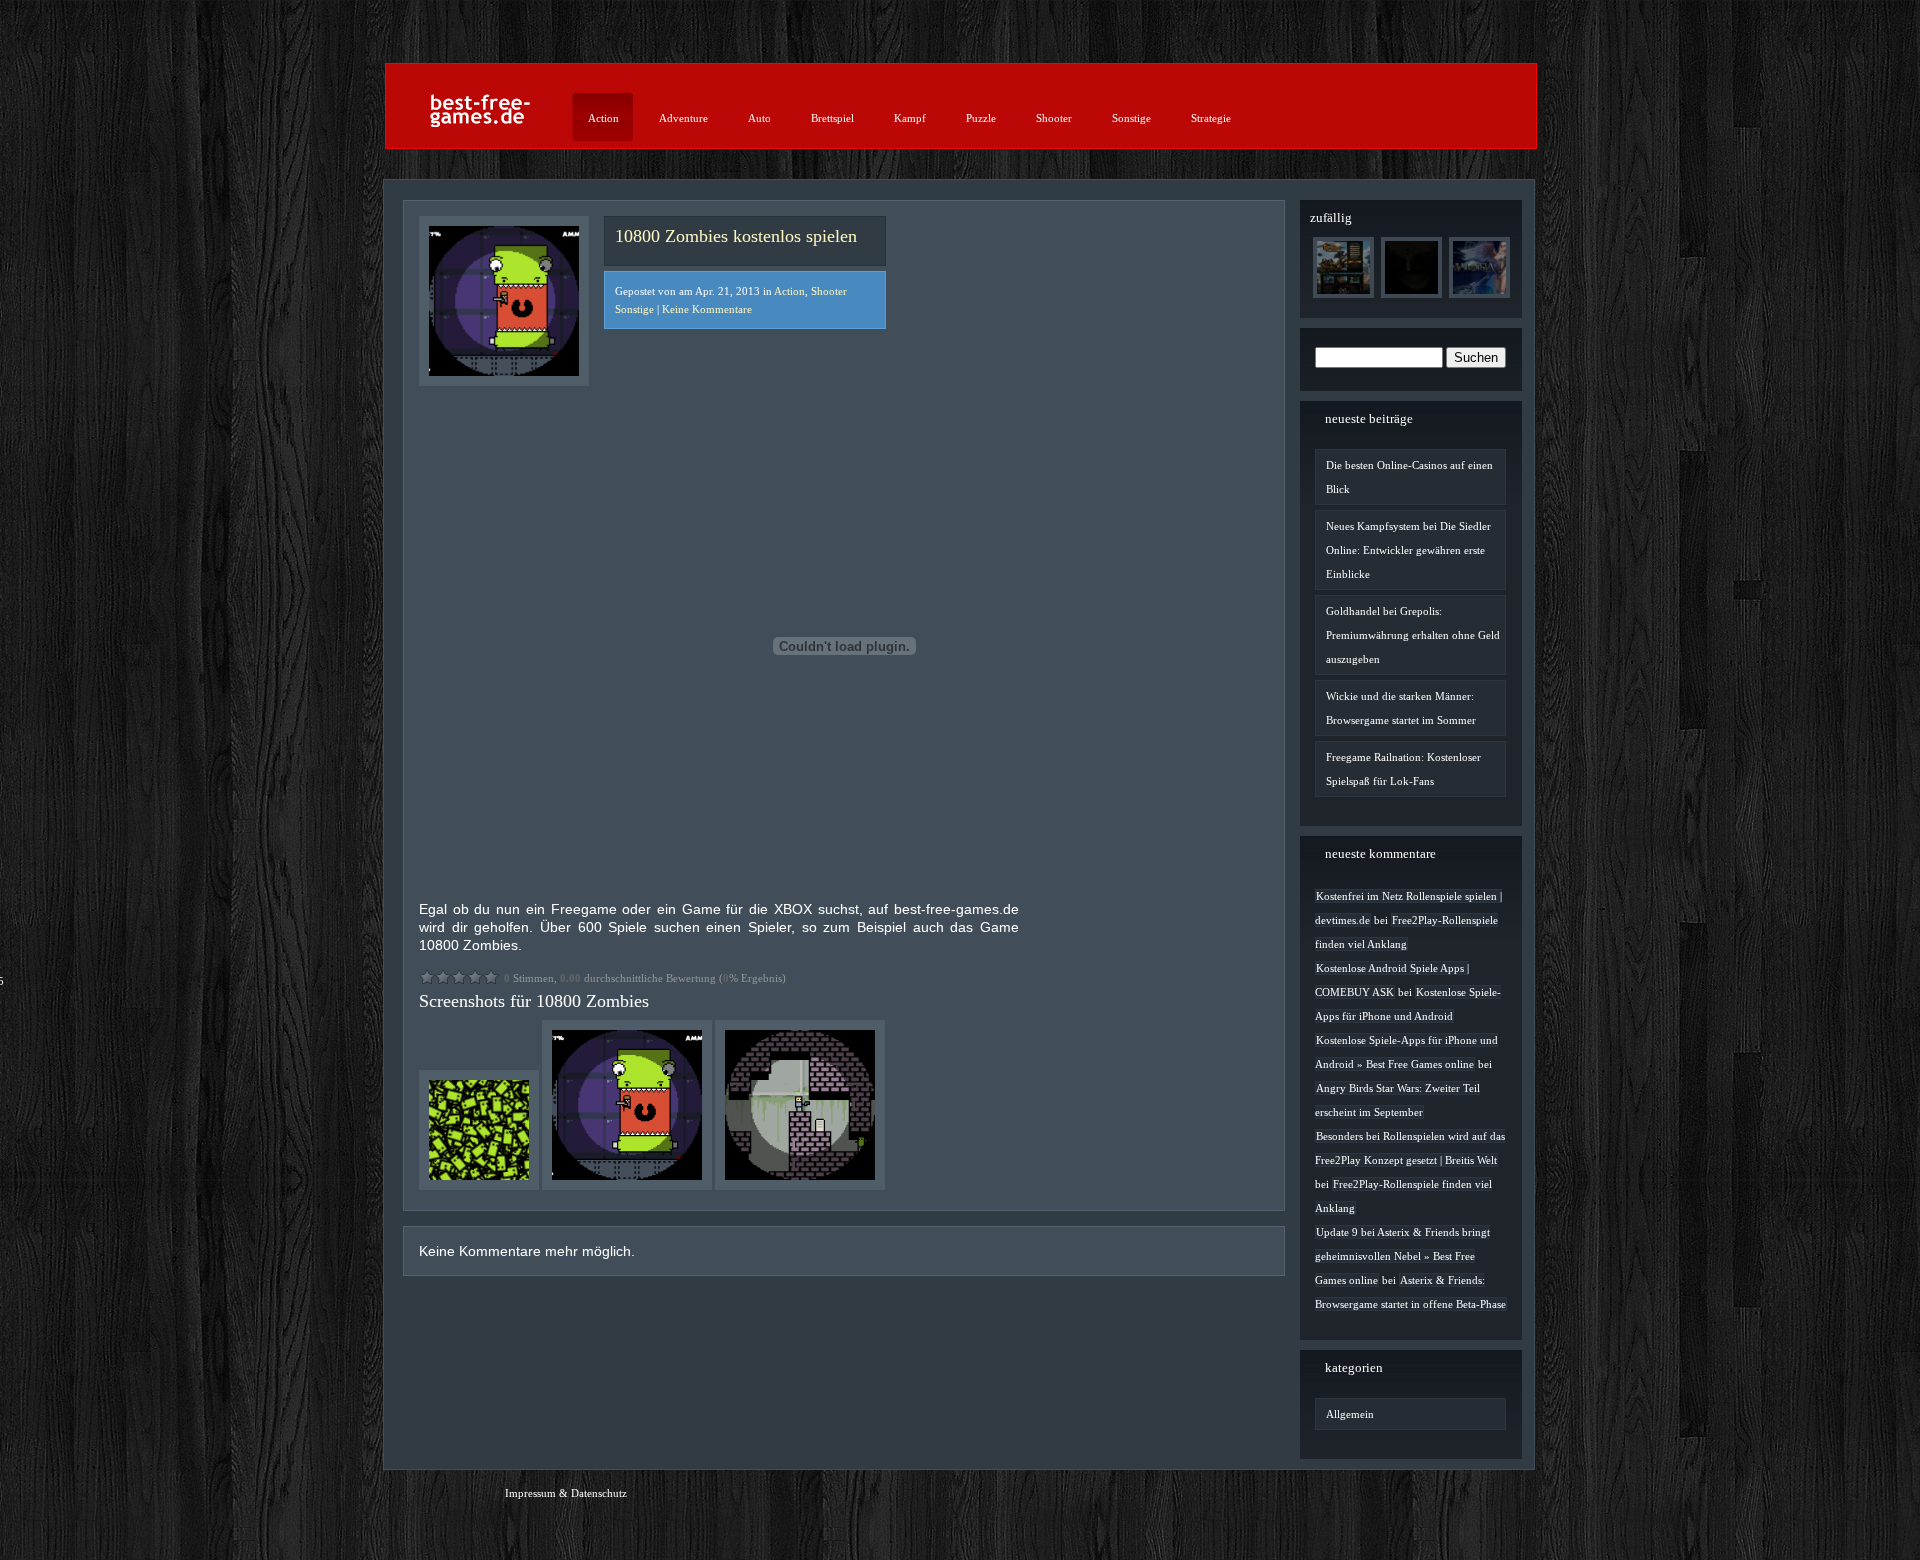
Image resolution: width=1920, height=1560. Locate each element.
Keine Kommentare (707, 309)
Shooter (1054, 118)
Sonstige (1131, 118)
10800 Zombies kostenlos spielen (736, 236)
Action (603, 118)
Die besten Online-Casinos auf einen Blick (1409, 477)
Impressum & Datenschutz (566, 1493)
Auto (759, 118)
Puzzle (981, 118)
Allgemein (1350, 1414)
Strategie (1211, 118)
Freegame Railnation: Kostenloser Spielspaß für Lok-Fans (1403, 769)
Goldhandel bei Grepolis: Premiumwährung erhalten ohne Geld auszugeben (1413, 635)
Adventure (683, 118)
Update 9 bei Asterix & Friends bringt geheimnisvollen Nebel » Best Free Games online (1402, 1256)
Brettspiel (832, 118)
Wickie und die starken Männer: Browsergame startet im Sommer (1401, 708)
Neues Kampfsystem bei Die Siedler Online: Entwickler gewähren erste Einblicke (1408, 550)
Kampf (910, 118)
